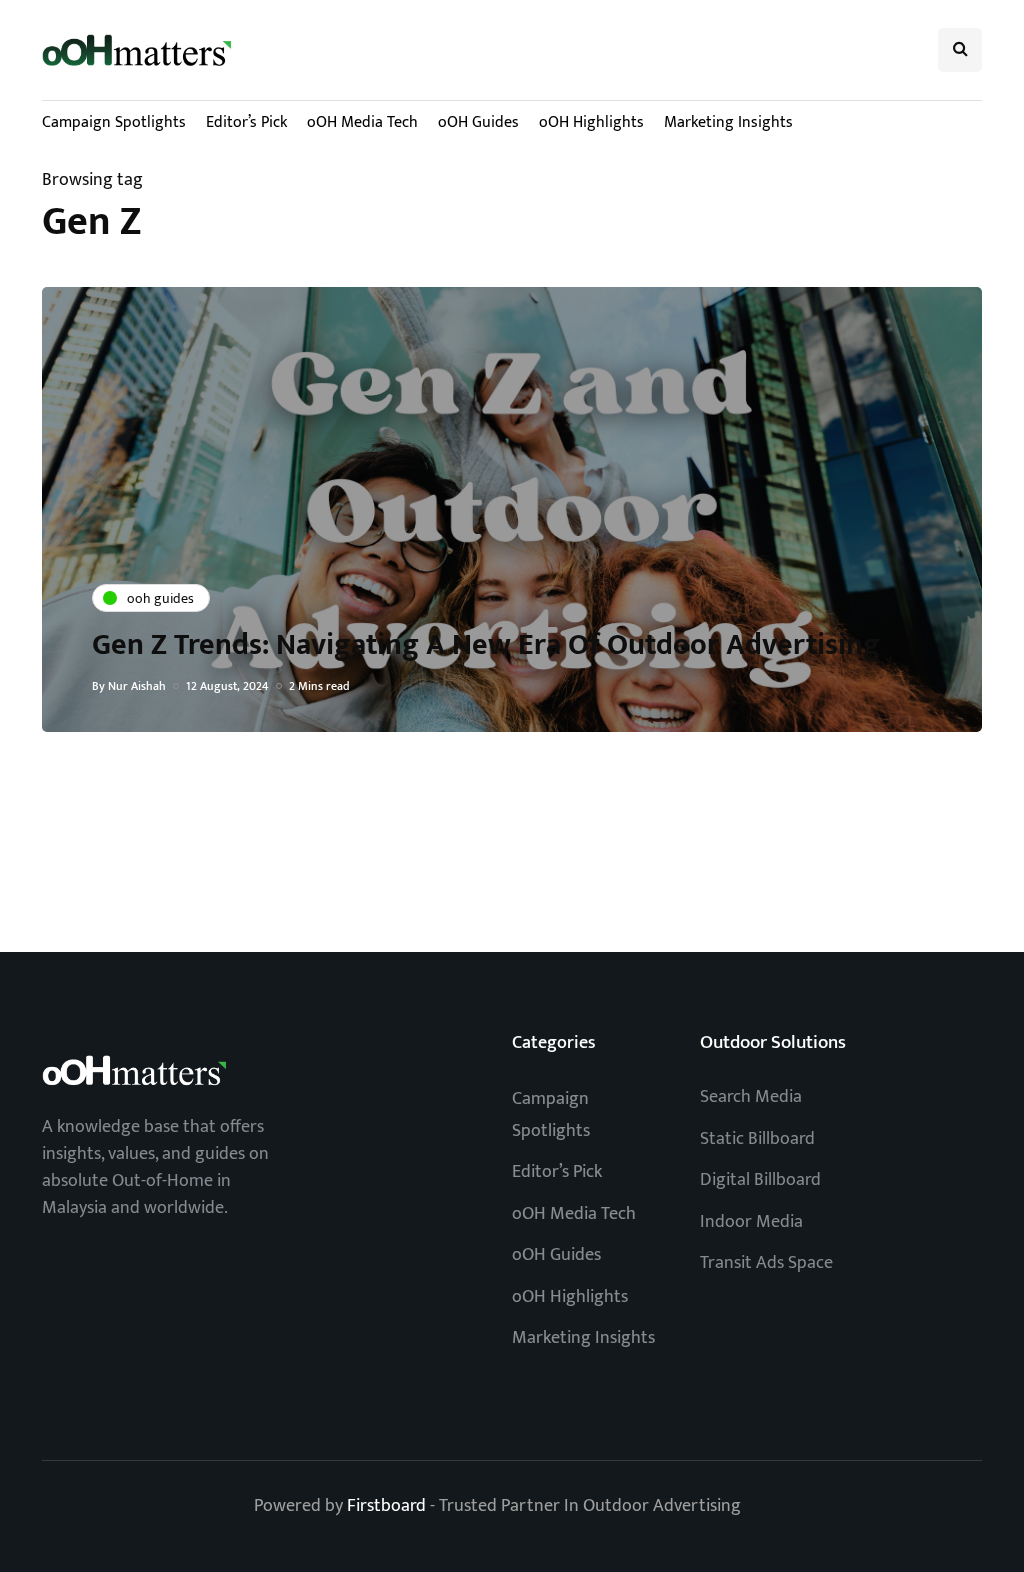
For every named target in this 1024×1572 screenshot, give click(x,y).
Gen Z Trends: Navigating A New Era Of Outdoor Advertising (486, 645)
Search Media (751, 1097)
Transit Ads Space (766, 1263)
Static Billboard (757, 1139)
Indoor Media (751, 1222)
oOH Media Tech (362, 122)
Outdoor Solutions (773, 1042)
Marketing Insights (728, 122)
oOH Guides (478, 122)
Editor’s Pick (246, 122)
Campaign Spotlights (114, 122)
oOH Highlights (591, 122)
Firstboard (386, 1506)
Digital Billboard (760, 1180)
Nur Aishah (137, 686)
